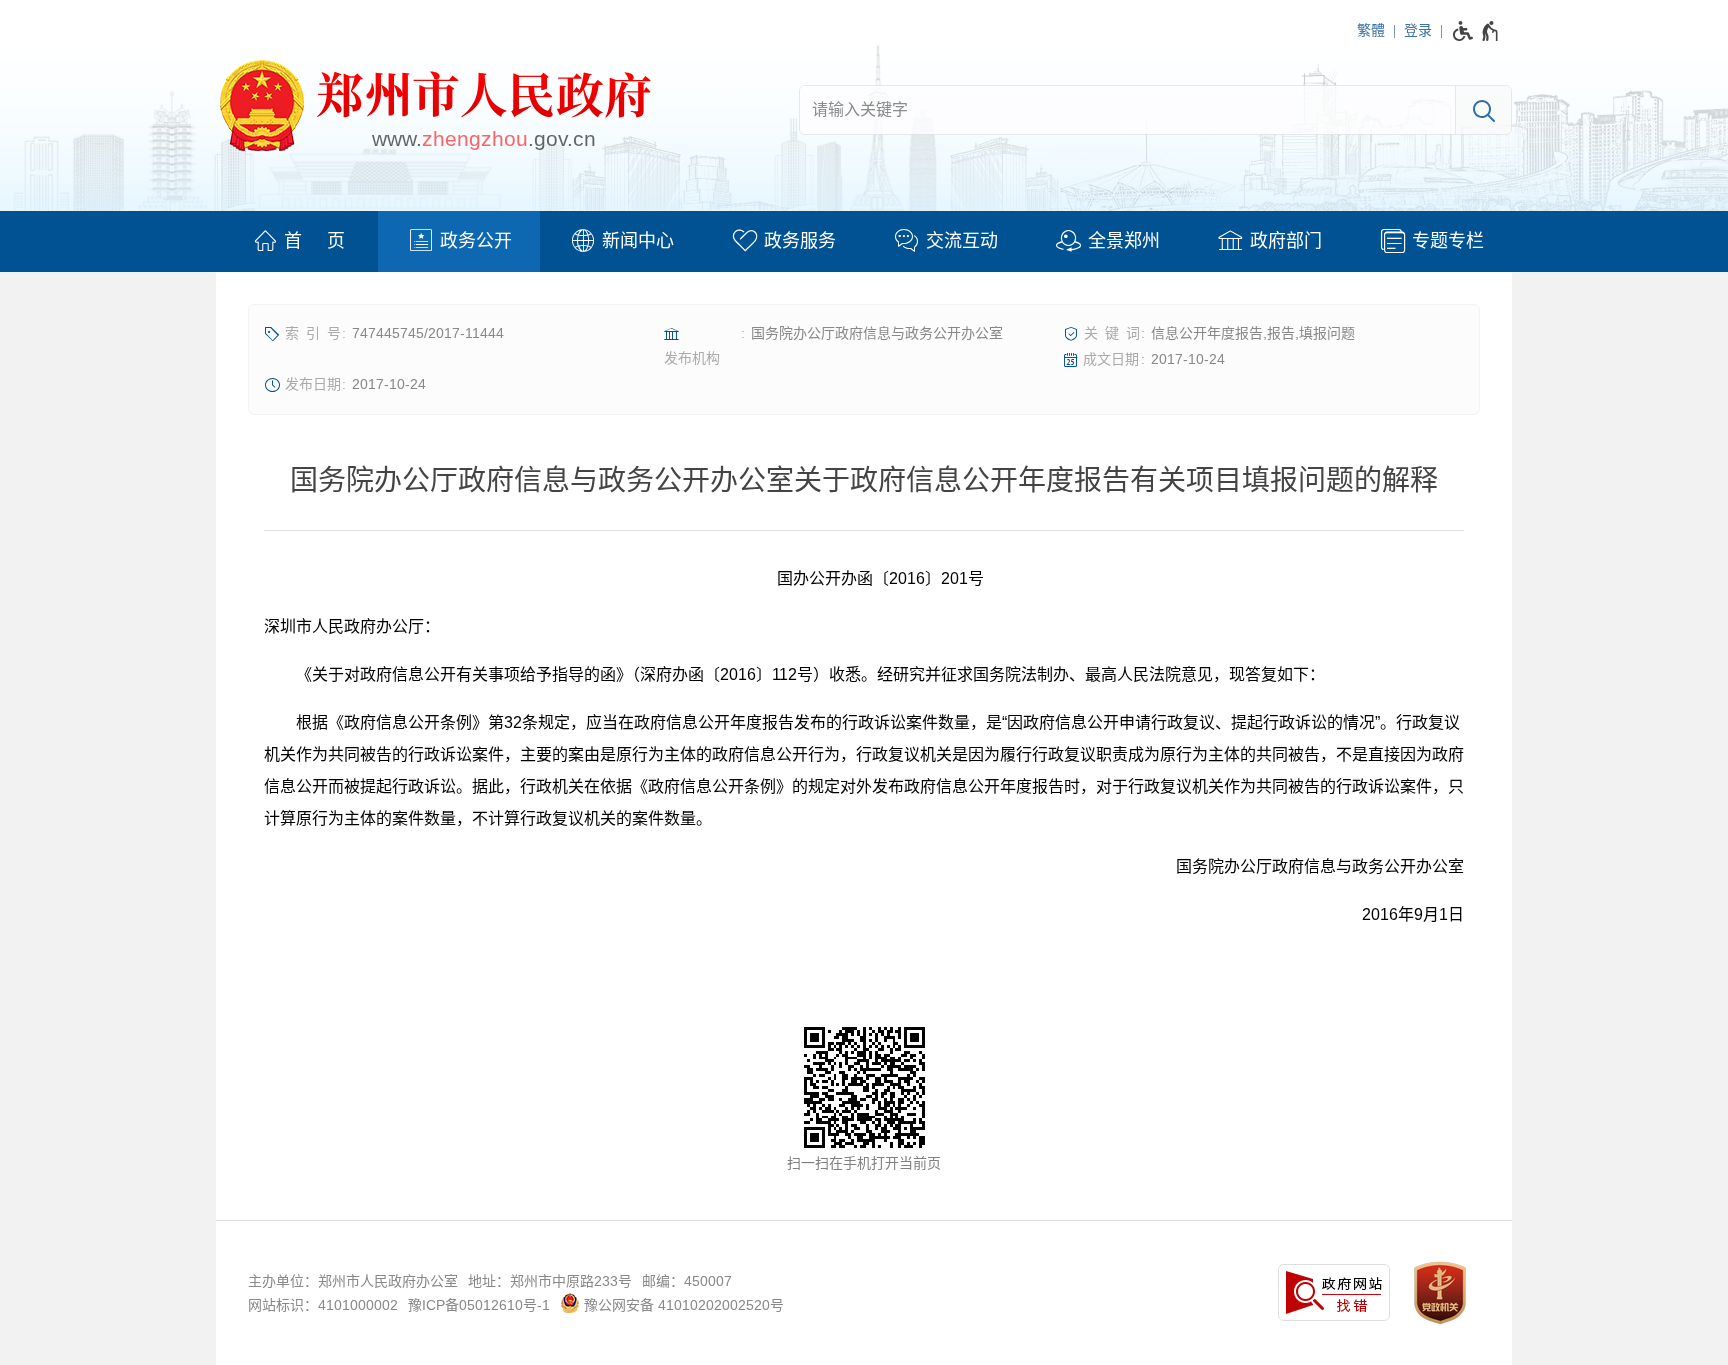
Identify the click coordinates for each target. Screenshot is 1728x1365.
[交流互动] (945, 241)
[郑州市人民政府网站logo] (434, 109)
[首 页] (297, 241)
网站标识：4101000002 (323, 1305)
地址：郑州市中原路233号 (550, 1281)
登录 (1418, 30)
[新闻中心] (621, 241)
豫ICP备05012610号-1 (479, 1305)
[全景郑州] (1107, 241)
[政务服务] (783, 241)
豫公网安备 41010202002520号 (682, 1305)
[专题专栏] (1431, 241)
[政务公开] (459, 241)
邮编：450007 (687, 1281)
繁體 (1371, 30)
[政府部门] (1269, 241)
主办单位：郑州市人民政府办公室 (353, 1281)
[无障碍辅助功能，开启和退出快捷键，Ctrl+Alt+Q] (1476, 31)
